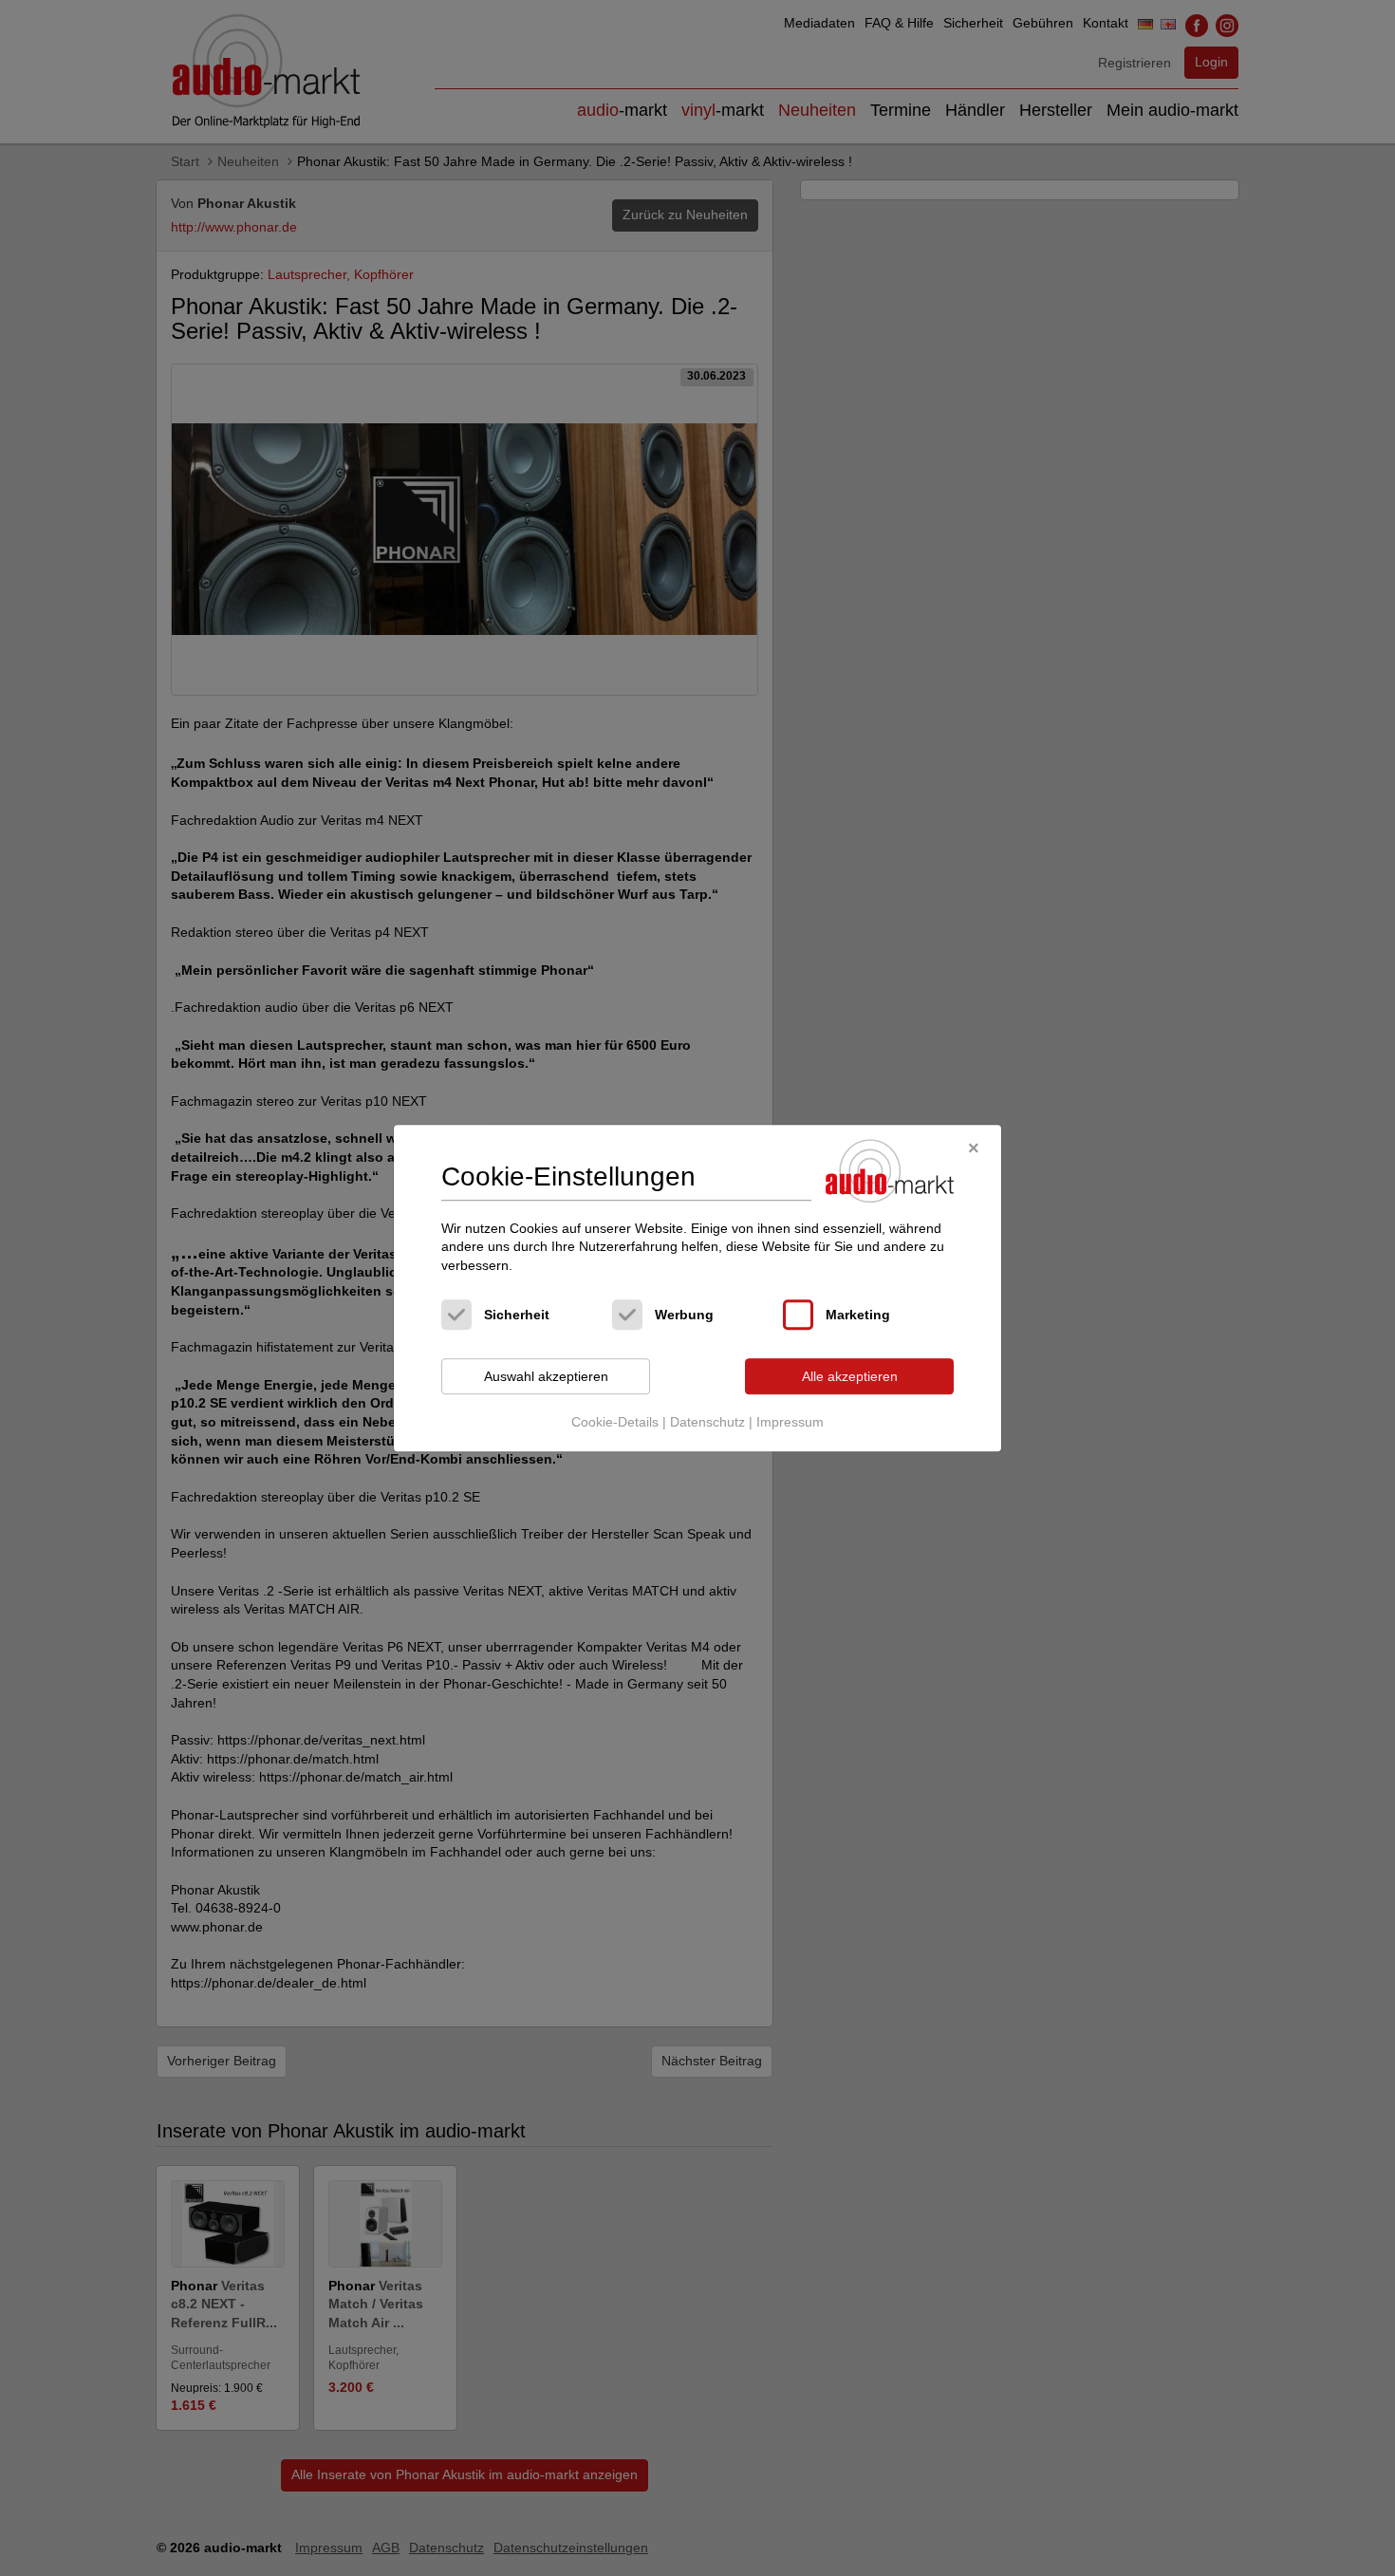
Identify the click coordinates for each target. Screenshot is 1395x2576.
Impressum (790, 1422)
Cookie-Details (615, 1422)
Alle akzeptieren (850, 1376)
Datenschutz (707, 1422)
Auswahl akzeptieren (546, 1376)
